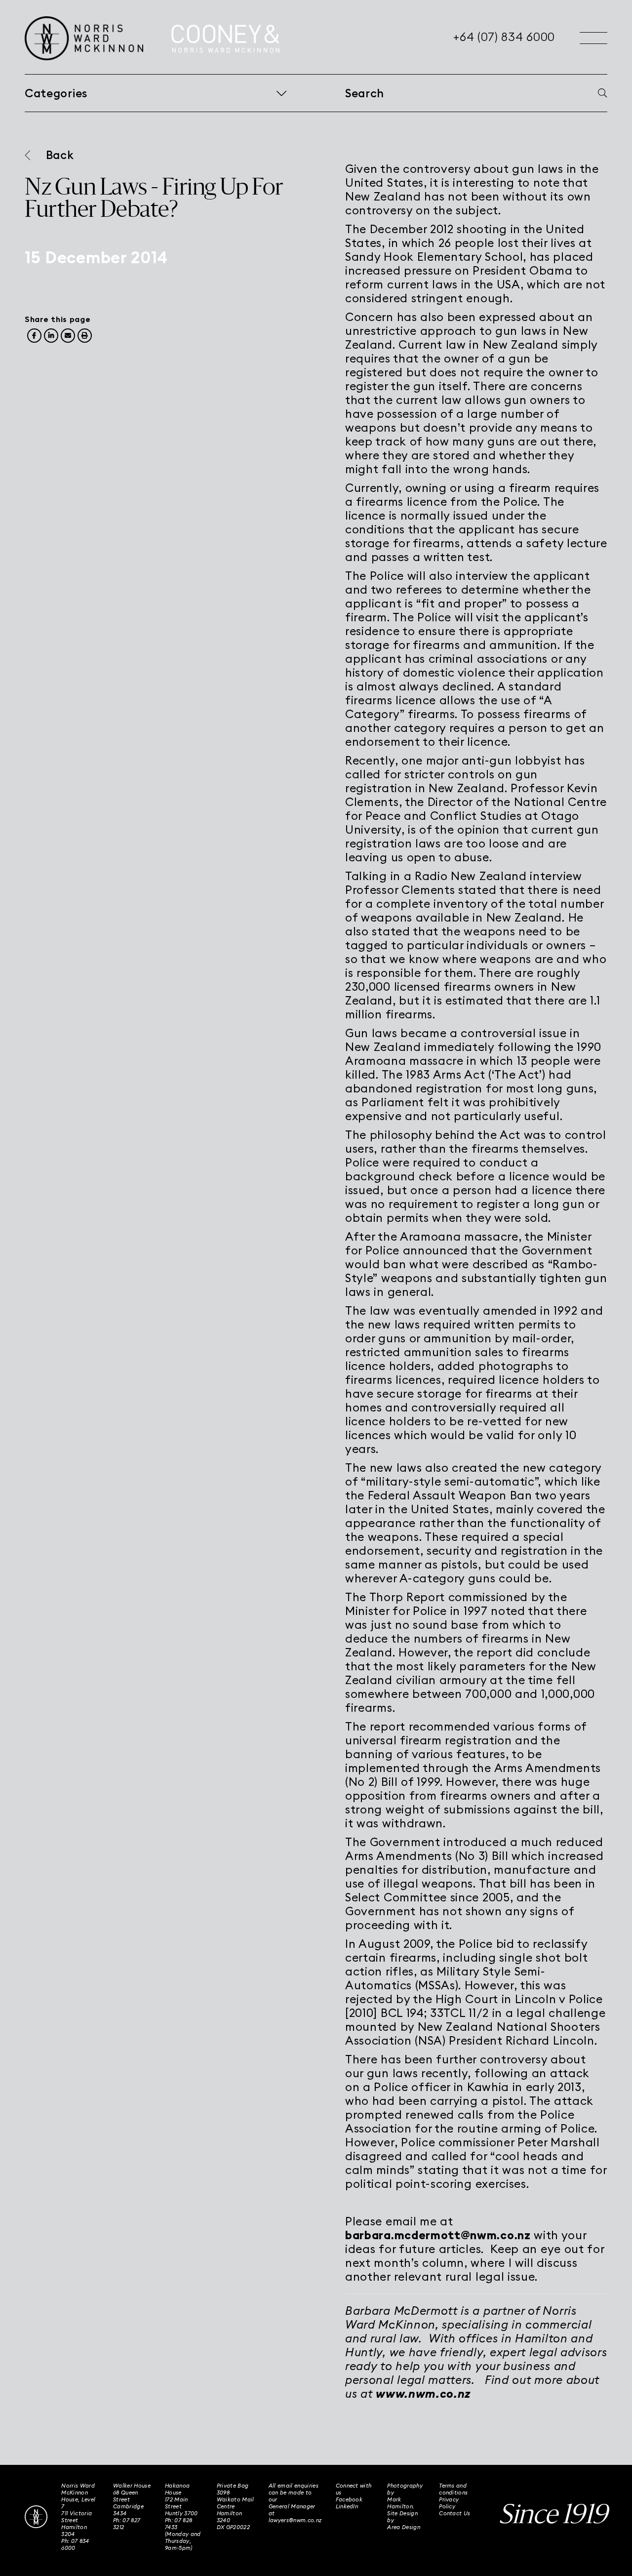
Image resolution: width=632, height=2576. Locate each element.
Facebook (349, 2499)
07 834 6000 (75, 2544)
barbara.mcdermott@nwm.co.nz (438, 2235)
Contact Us (454, 2513)
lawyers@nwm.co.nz (295, 2520)
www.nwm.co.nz (423, 2394)
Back (60, 155)
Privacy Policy (449, 2503)
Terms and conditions (453, 2489)
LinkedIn (347, 2506)
